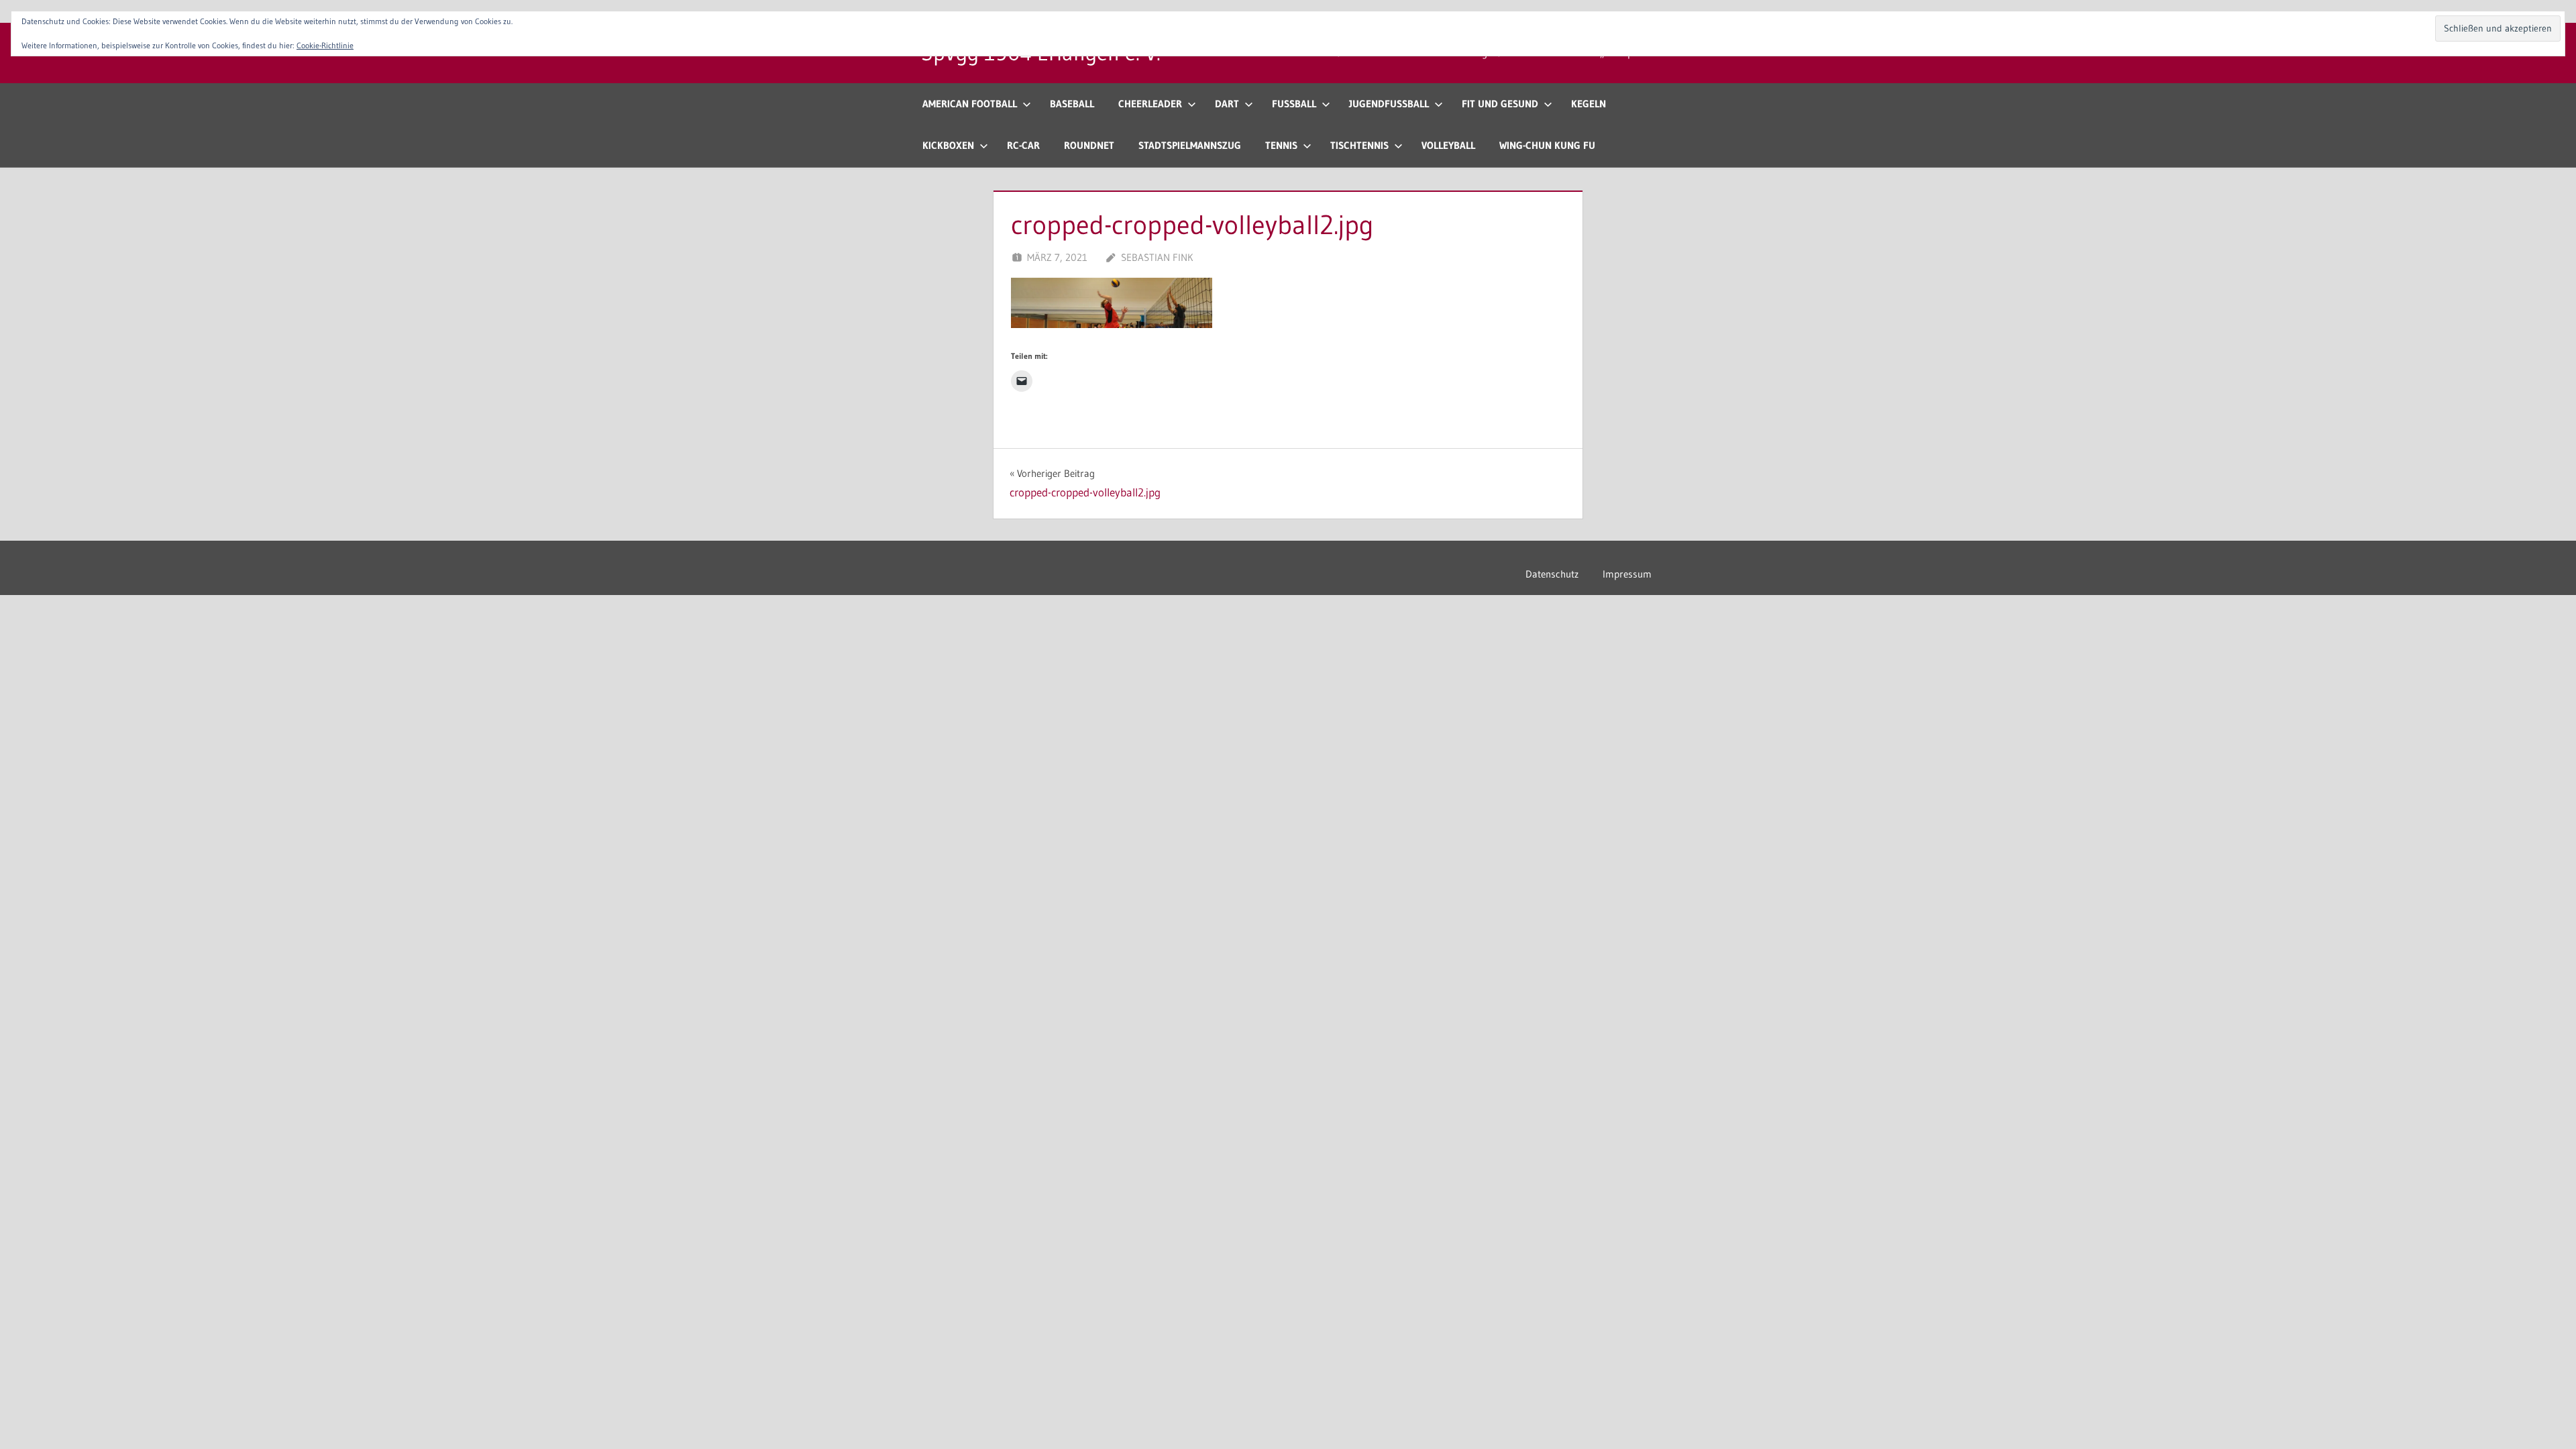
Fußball (1294, 104)
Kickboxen (948, 145)
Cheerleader (1150, 104)
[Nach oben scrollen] (2544, 1417)
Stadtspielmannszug (1190, 145)
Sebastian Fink (1157, 257)
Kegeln (1589, 104)
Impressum (1627, 574)
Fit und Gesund (1500, 104)
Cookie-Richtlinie (325, 45)
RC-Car (1023, 145)
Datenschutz (1552, 574)
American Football (970, 104)
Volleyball (1448, 145)
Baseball (1072, 104)
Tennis (1281, 145)
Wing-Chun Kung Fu (1547, 145)
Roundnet (1089, 145)
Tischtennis (1359, 145)
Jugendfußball (1389, 104)
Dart (1227, 104)
